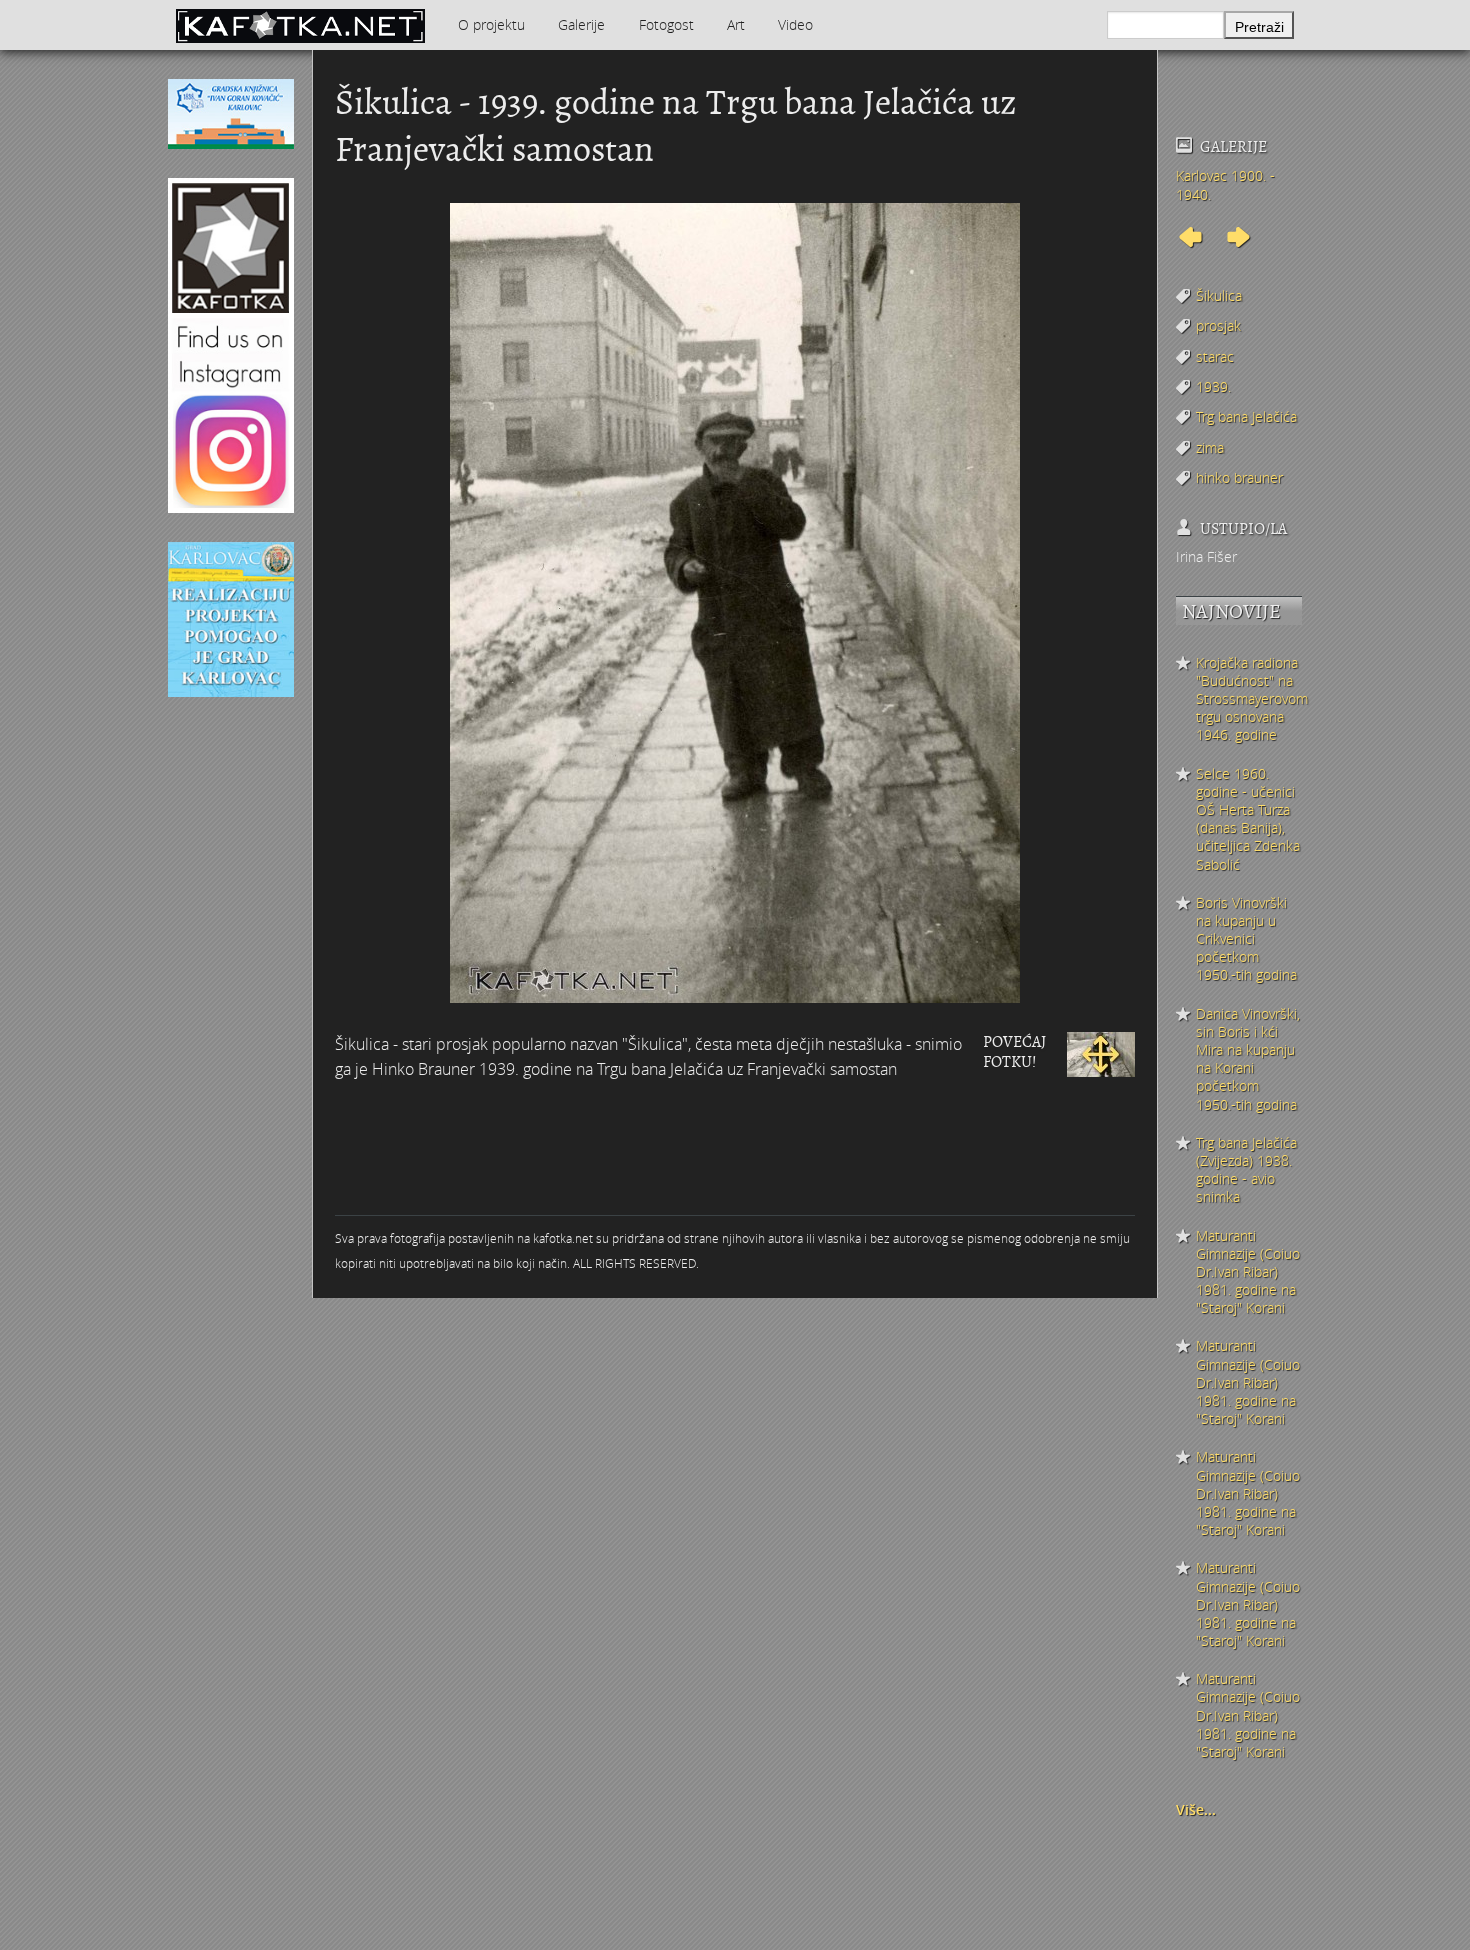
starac (1215, 356)
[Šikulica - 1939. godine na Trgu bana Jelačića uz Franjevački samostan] (1101, 1052)
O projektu (491, 24)
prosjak (1218, 325)
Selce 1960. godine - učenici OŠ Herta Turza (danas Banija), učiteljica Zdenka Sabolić (1248, 819)
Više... (1196, 1809)
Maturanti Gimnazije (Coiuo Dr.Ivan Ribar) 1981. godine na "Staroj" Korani (1248, 1272)
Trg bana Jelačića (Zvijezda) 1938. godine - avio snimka (1246, 1170)
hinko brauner (1239, 477)
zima (1210, 447)
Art (736, 24)
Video (795, 24)
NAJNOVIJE (1231, 611)
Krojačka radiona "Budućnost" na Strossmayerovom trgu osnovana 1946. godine (1249, 699)
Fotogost (666, 24)
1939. (1213, 386)
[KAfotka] (300, 25)
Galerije (581, 24)
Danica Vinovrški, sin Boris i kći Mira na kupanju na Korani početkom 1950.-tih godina (1248, 1059)
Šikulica (1219, 295)
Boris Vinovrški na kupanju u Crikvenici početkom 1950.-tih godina (1246, 939)
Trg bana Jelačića (1246, 416)
